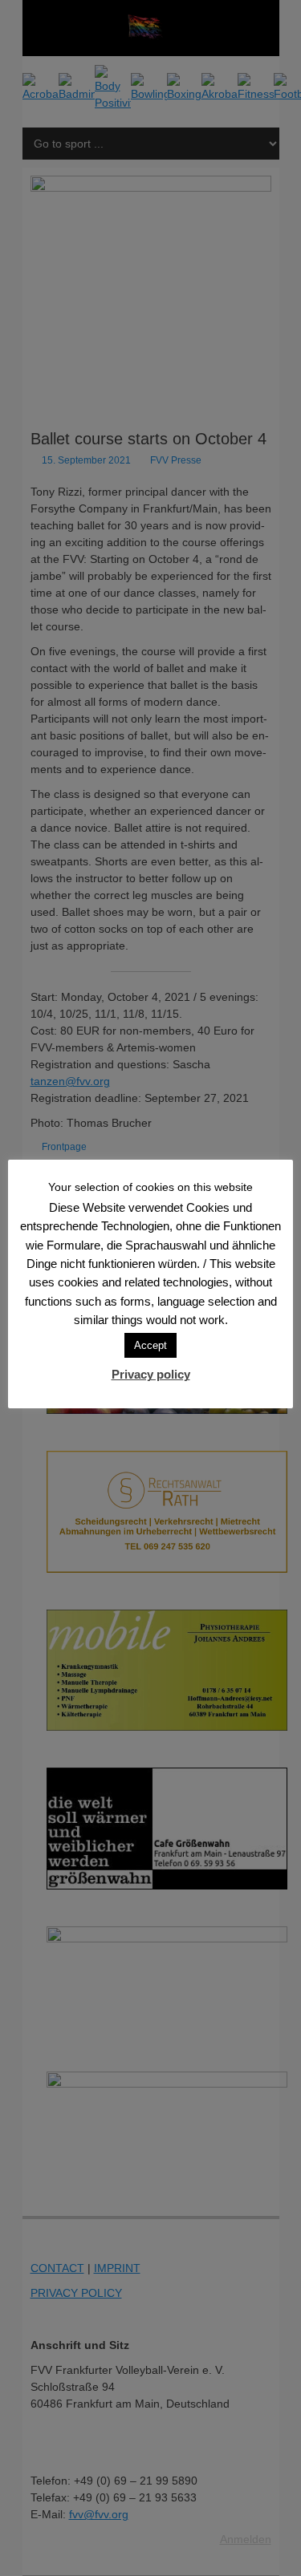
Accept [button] (150, 1345)
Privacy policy (151, 1374)
